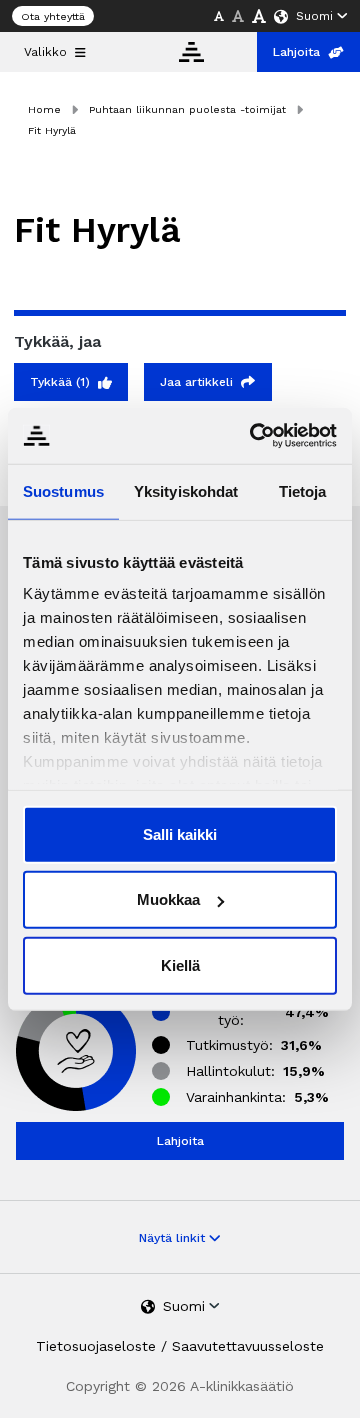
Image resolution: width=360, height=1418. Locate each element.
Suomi (314, 16)
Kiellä (180, 964)
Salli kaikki (180, 833)
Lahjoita (296, 52)
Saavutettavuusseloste (248, 1346)
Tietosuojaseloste (96, 1346)
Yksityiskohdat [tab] (186, 490)
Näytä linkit (174, 1238)
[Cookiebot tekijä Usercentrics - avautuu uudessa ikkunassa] (254, 436)
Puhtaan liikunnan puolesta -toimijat (187, 109)
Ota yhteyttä (53, 16)
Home (44, 109)
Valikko (45, 52)
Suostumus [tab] (63, 490)
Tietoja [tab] (303, 490)
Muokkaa (168, 899)
